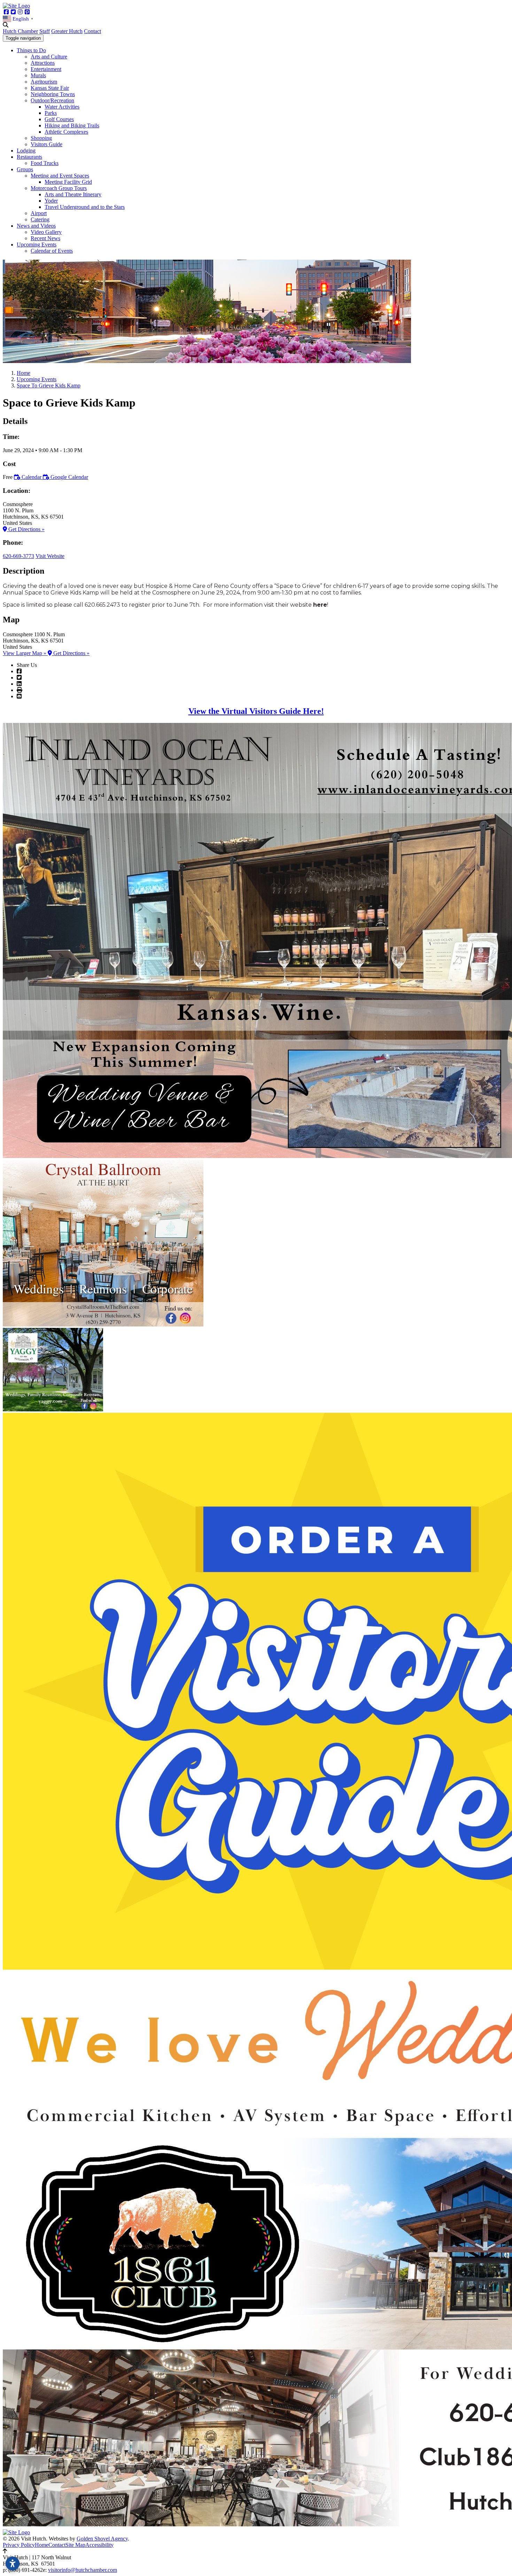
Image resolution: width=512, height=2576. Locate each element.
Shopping (41, 138)
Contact (92, 31)
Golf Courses (59, 119)
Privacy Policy (19, 2545)
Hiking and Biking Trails (72, 125)
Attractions (43, 63)
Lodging (26, 151)
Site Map (75, 2545)
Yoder (51, 201)
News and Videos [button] (36, 226)
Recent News (45, 238)
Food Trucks (45, 163)
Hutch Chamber (20, 31)
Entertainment (46, 69)
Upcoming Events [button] (37, 245)
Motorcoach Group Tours (59, 188)
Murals (38, 75)
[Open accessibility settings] (13, 2563)
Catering (40, 219)
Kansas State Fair (50, 88)
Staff (45, 31)
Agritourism (44, 82)
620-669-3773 (18, 556)
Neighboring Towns (53, 94)
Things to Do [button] (31, 50)
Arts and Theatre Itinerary (73, 194)
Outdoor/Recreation (52, 100)
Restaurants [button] (29, 157)
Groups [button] (25, 169)
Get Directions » (26, 529)
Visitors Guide (46, 144)
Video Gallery (46, 232)
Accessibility (99, 2545)
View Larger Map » (25, 653)
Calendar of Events (52, 251)
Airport (39, 213)
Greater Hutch (67, 31)
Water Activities (62, 107)
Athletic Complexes (66, 132)
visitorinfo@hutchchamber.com (83, 2570)
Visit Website (50, 556)
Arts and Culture (49, 57)
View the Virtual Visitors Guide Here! (256, 711)
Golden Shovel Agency (102, 2539)
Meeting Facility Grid (68, 182)
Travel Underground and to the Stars (85, 207)
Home (42, 2545)
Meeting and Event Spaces (60, 176)
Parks (51, 113)
